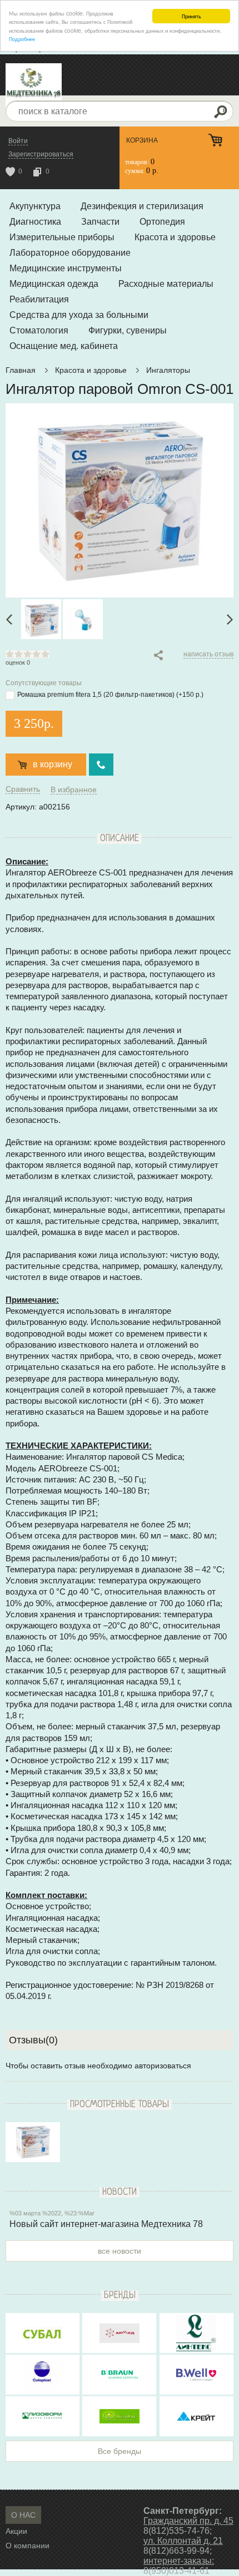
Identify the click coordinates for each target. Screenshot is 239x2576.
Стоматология (39, 330)
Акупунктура (35, 206)
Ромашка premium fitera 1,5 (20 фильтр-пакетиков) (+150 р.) (110, 695)
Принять (191, 16)
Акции (16, 2531)
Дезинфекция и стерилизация (142, 206)
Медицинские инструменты (66, 268)
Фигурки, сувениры (128, 330)
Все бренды (120, 2451)
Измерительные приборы (62, 237)
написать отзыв (208, 654)
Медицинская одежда (54, 284)
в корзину (53, 764)
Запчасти (100, 222)
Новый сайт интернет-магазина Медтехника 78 (106, 2224)
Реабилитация (39, 299)
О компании (28, 2545)
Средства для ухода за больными (79, 315)
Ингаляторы (168, 370)
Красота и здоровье (175, 237)
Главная (21, 370)
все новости (120, 2251)
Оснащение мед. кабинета (64, 346)
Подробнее (22, 39)
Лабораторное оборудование (70, 253)
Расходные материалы (166, 284)
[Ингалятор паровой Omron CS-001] (33, 2142)
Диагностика (35, 222)
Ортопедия (162, 222)
